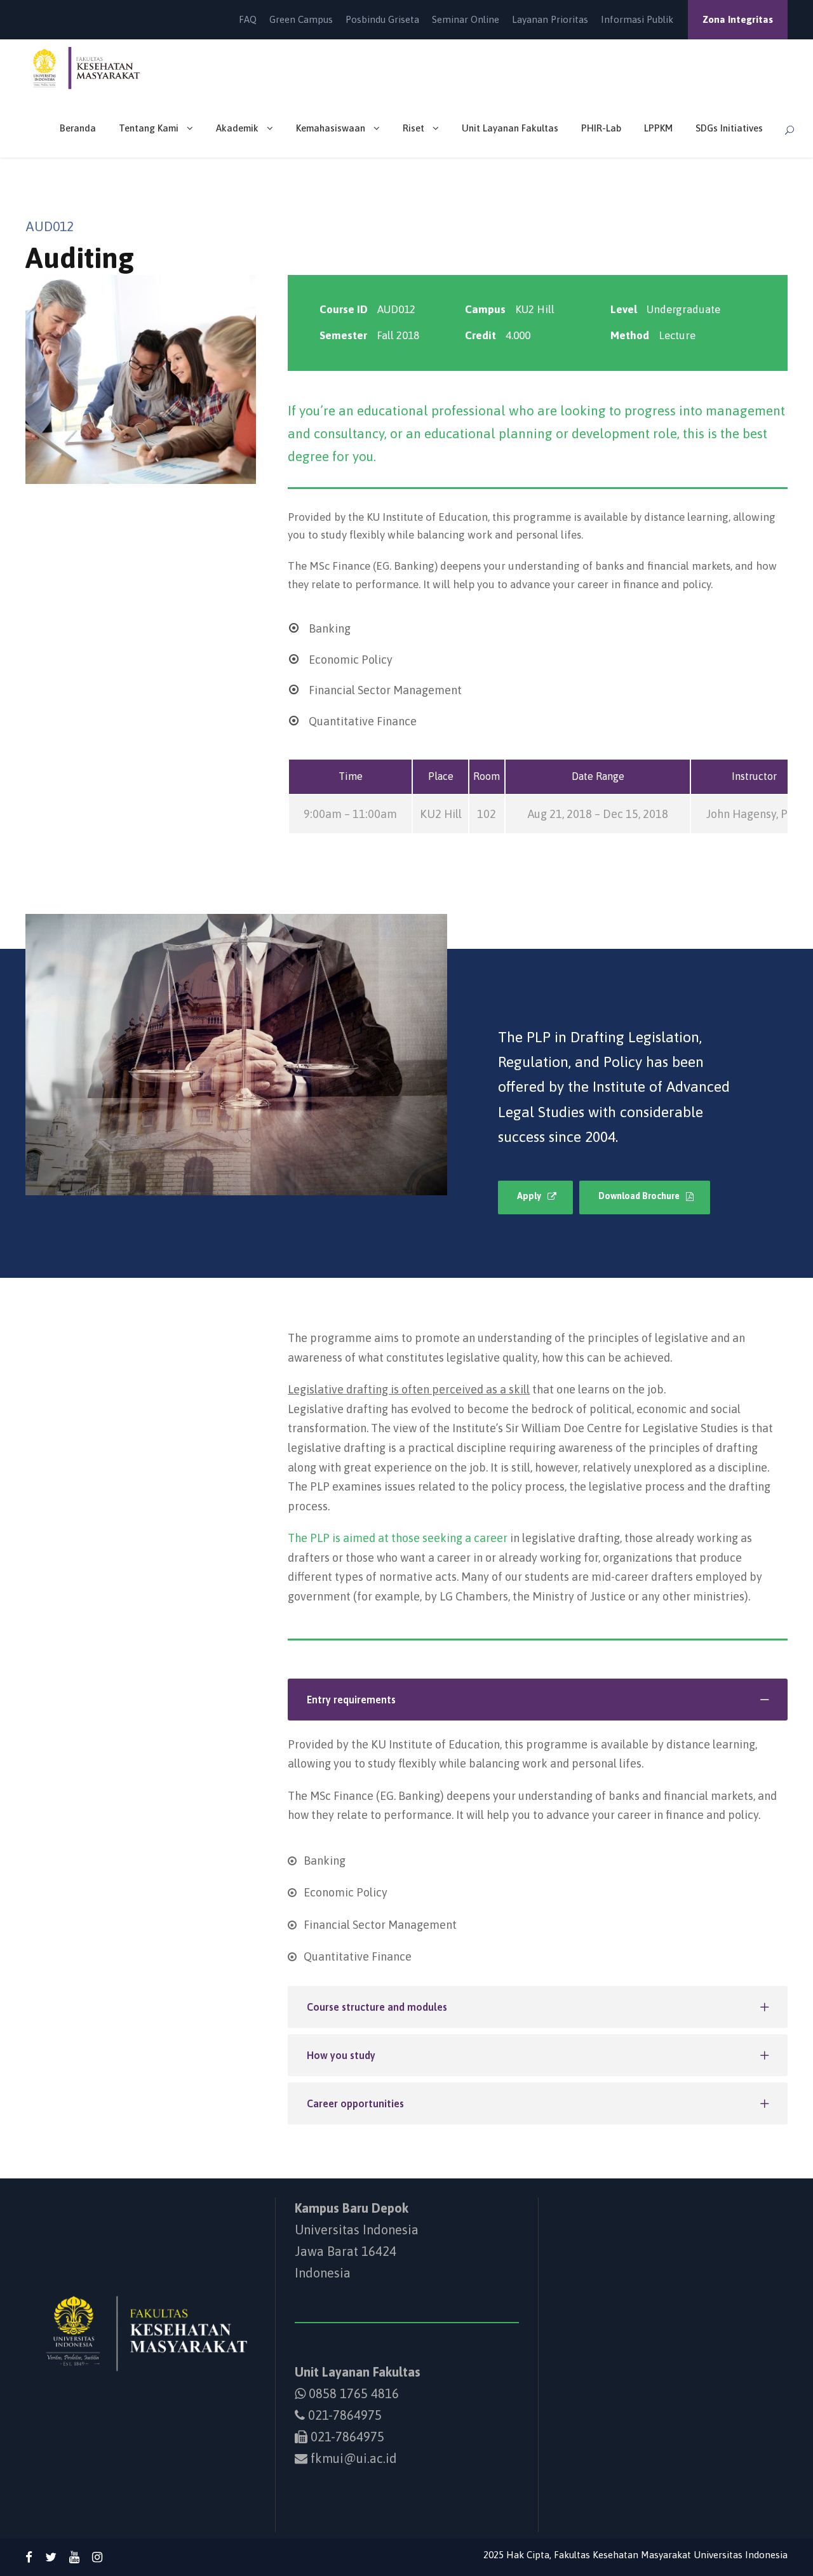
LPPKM (658, 128)
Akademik (237, 128)
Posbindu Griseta (382, 19)
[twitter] (51, 2557)
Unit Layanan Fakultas (510, 128)
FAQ (248, 19)
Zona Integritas (738, 19)
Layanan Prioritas (550, 19)
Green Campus (301, 19)
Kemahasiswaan (331, 128)
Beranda (78, 128)
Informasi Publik (637, 19)
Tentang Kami (149, 128)
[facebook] (29, 2557)
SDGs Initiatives (729, 128)
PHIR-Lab (601, 128)
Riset (413, 128)
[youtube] (74, 2557)
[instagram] (97, 2557)
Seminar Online (466, 19)
